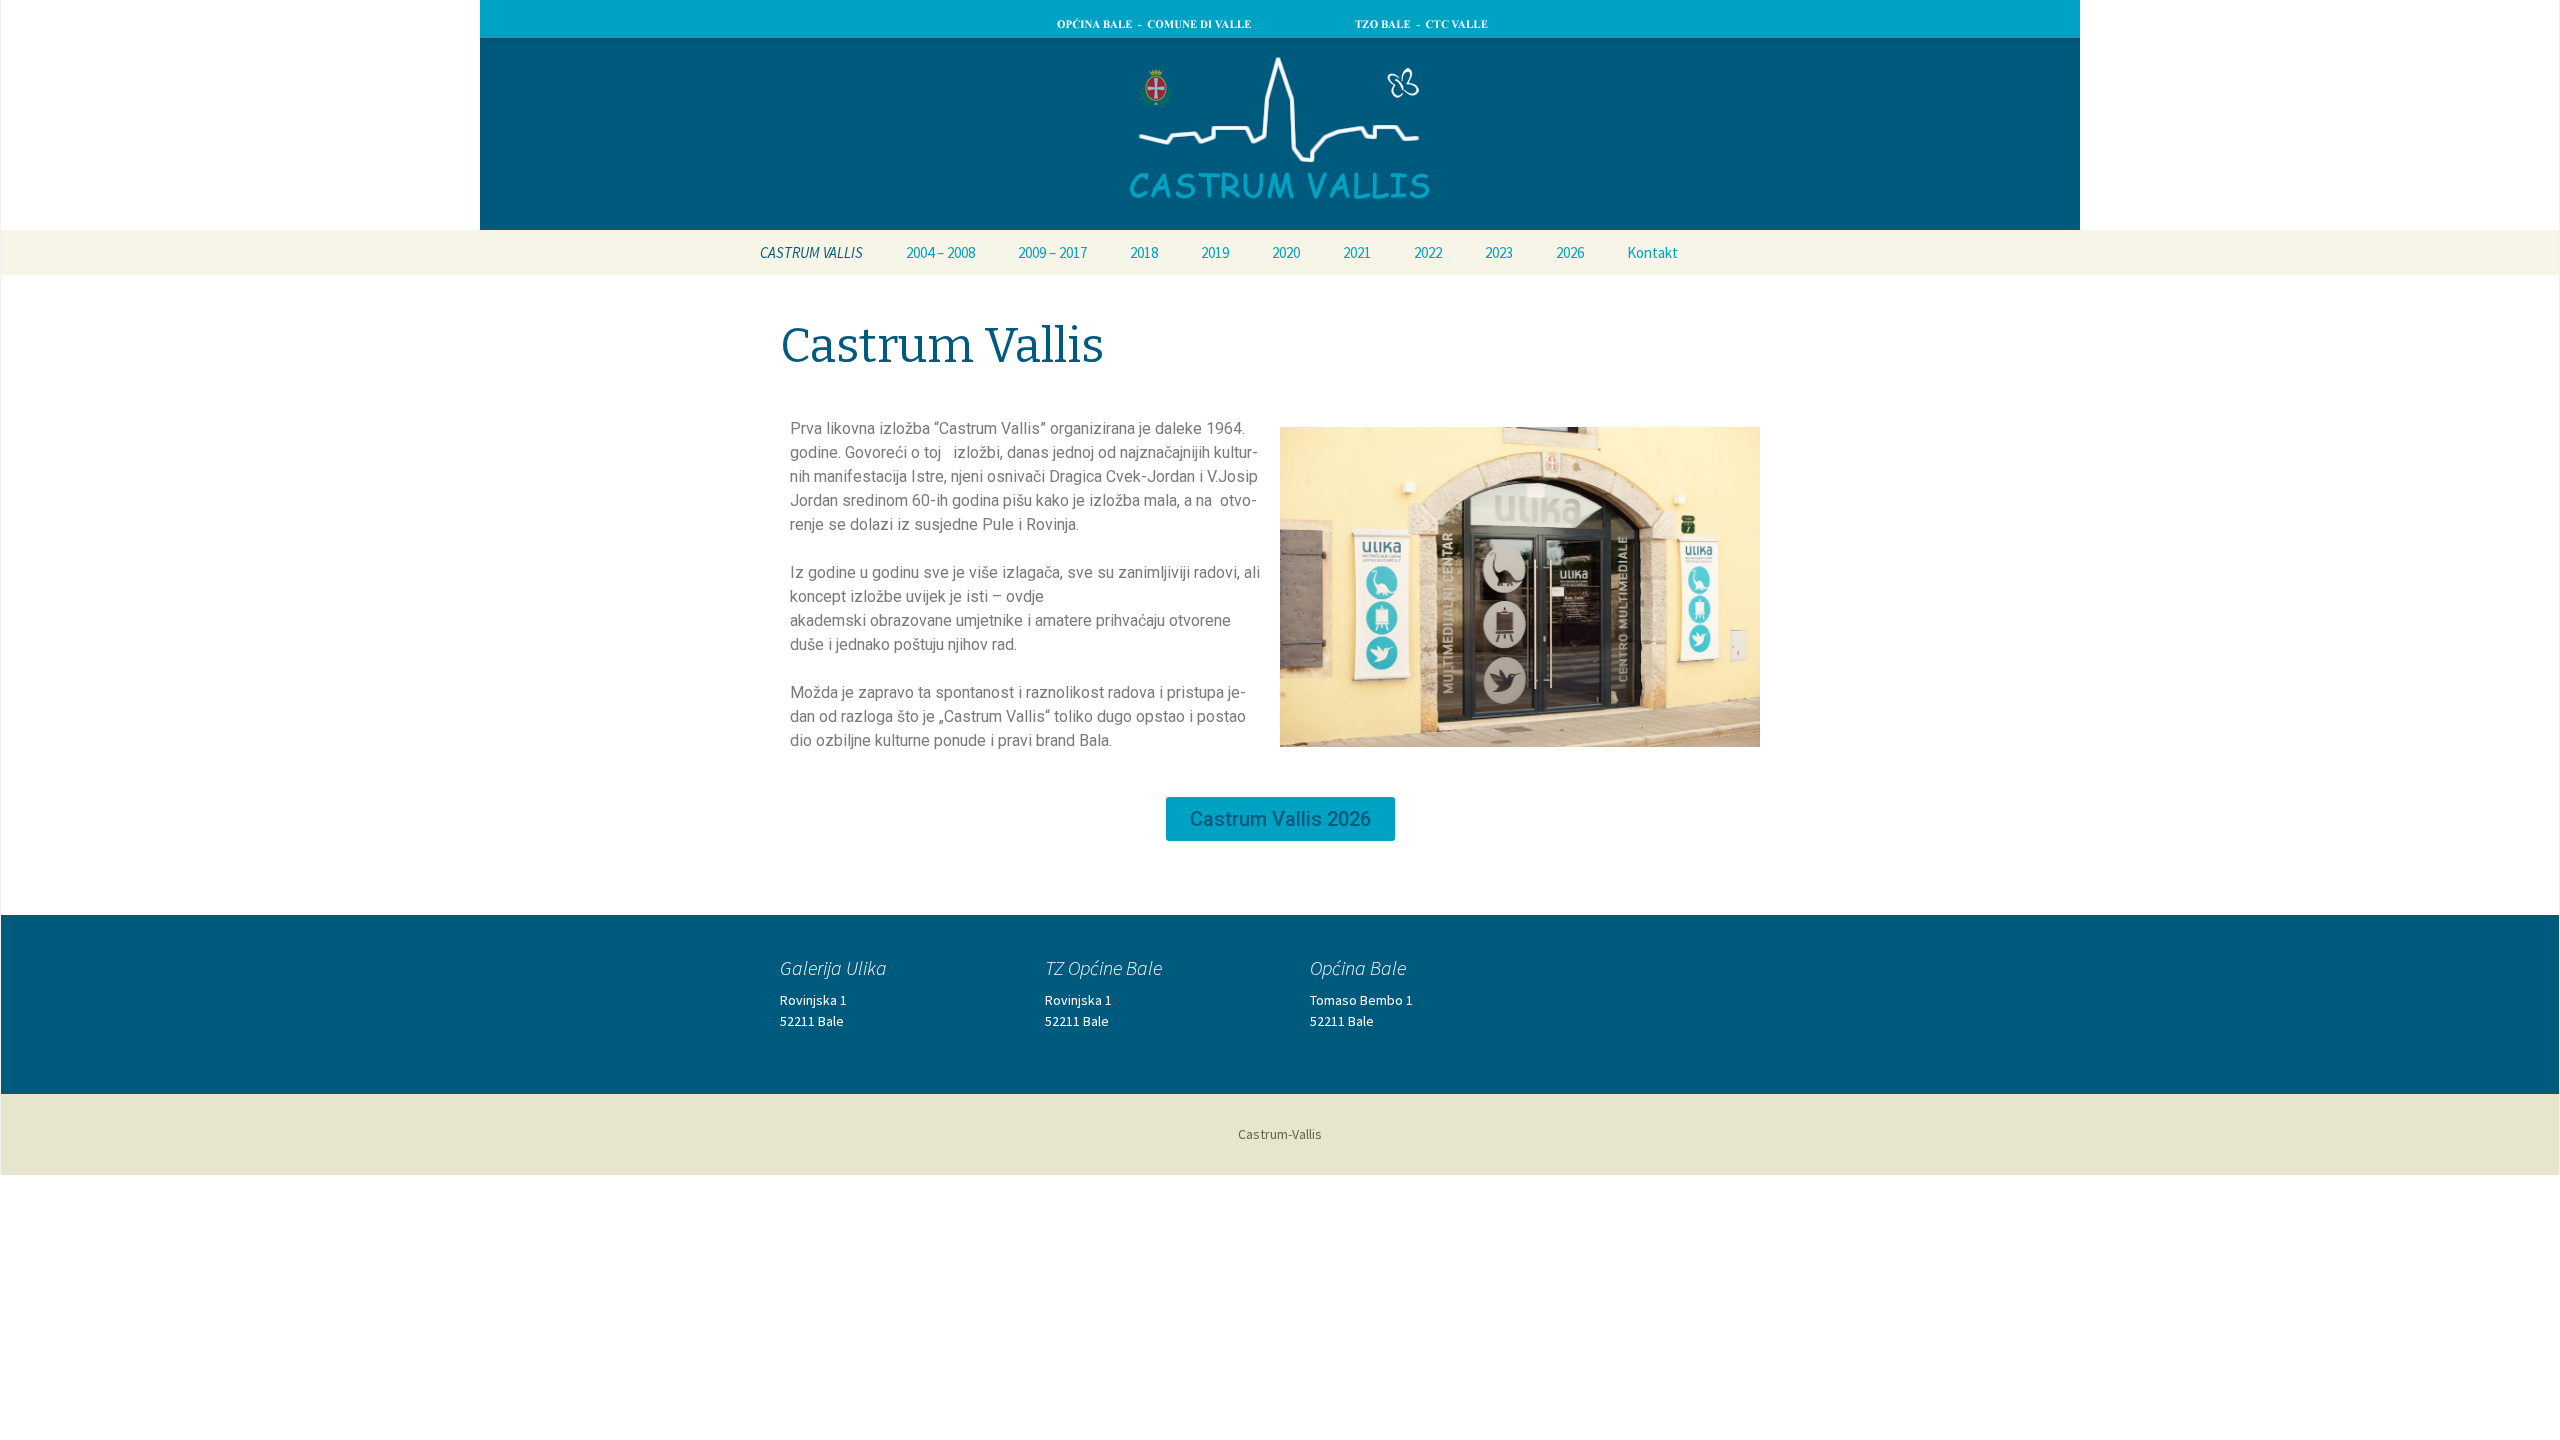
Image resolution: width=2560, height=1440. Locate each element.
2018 (1144, 252)
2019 (1215, 252)
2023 (1499, 252)
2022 (1428, 252)
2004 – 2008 (940, 252)
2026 (1570, 252)
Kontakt (1652, 252)
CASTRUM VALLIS (811, 252)
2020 (1286, 252)
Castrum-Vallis (1280, 1134)
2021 (1357, 252)
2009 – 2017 (1052, 252)
